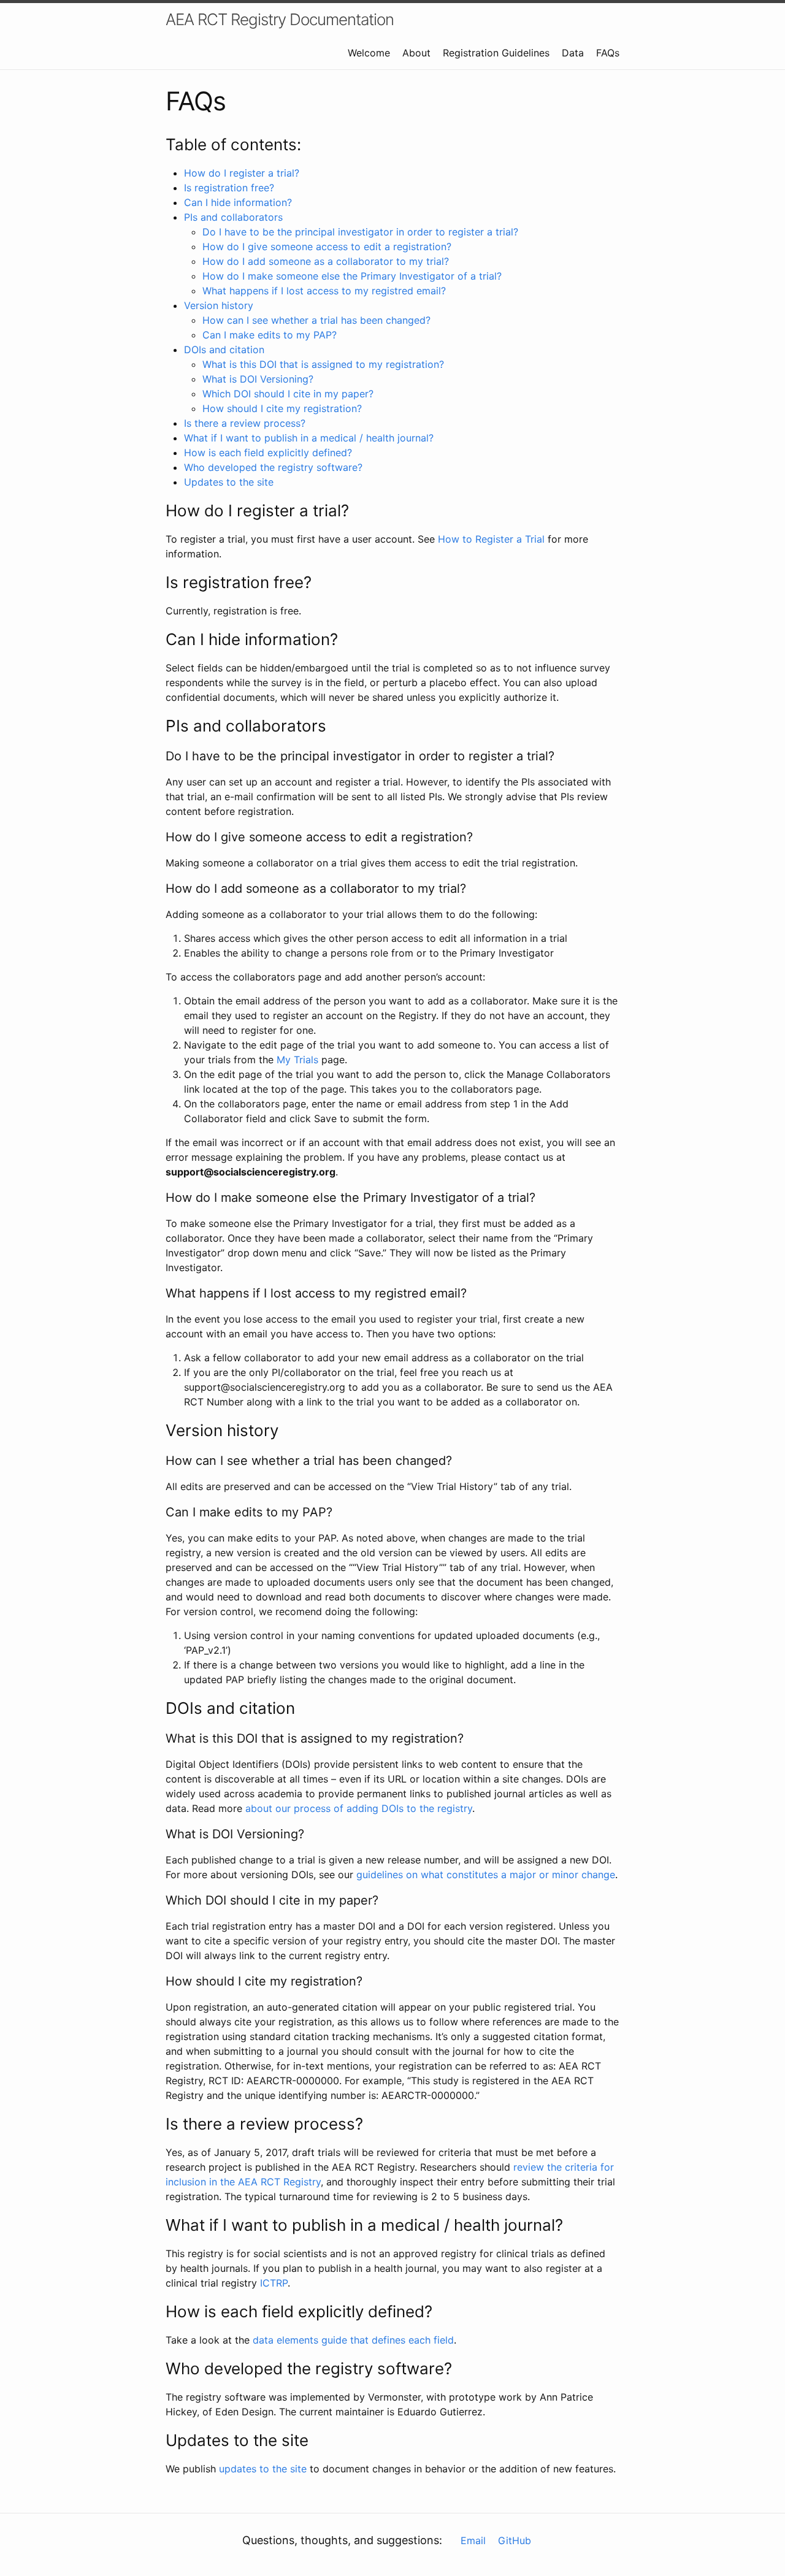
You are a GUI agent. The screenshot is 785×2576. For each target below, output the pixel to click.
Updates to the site (229, 482)
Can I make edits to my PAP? (270, 335)
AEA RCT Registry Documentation (280, 19)
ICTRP (274, 2283)
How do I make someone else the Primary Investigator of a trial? (352, 276)
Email (473, 2540)
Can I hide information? (238, 202)
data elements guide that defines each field (353, 2340)
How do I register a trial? (242, 173)
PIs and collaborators (233, 217)
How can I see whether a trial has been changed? (316, 320)
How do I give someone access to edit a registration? (327, 247)
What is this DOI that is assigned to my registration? (323, 364)
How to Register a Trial (491, 539)
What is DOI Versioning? (258, 379)
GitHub (515, 2540)
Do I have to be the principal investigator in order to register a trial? (360, 232)
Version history (219, 305)
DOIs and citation (224, 350)
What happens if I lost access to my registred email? (324, 291)
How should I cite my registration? (282, 408)
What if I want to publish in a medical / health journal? (309, 438)
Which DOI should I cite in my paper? (288, 394)
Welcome (369, 53)
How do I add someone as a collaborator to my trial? (326, 261)
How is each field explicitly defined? (268, 453)
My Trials (297, 1060)
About (416, 53)
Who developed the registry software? (273, 467)
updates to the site (263, 2469)
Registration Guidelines (496, 53)
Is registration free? (229, 188)
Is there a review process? (245, 423)
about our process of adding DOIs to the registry (359, 1808)
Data (573, 53)
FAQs (608, 53)
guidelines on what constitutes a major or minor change (486, 1875)
